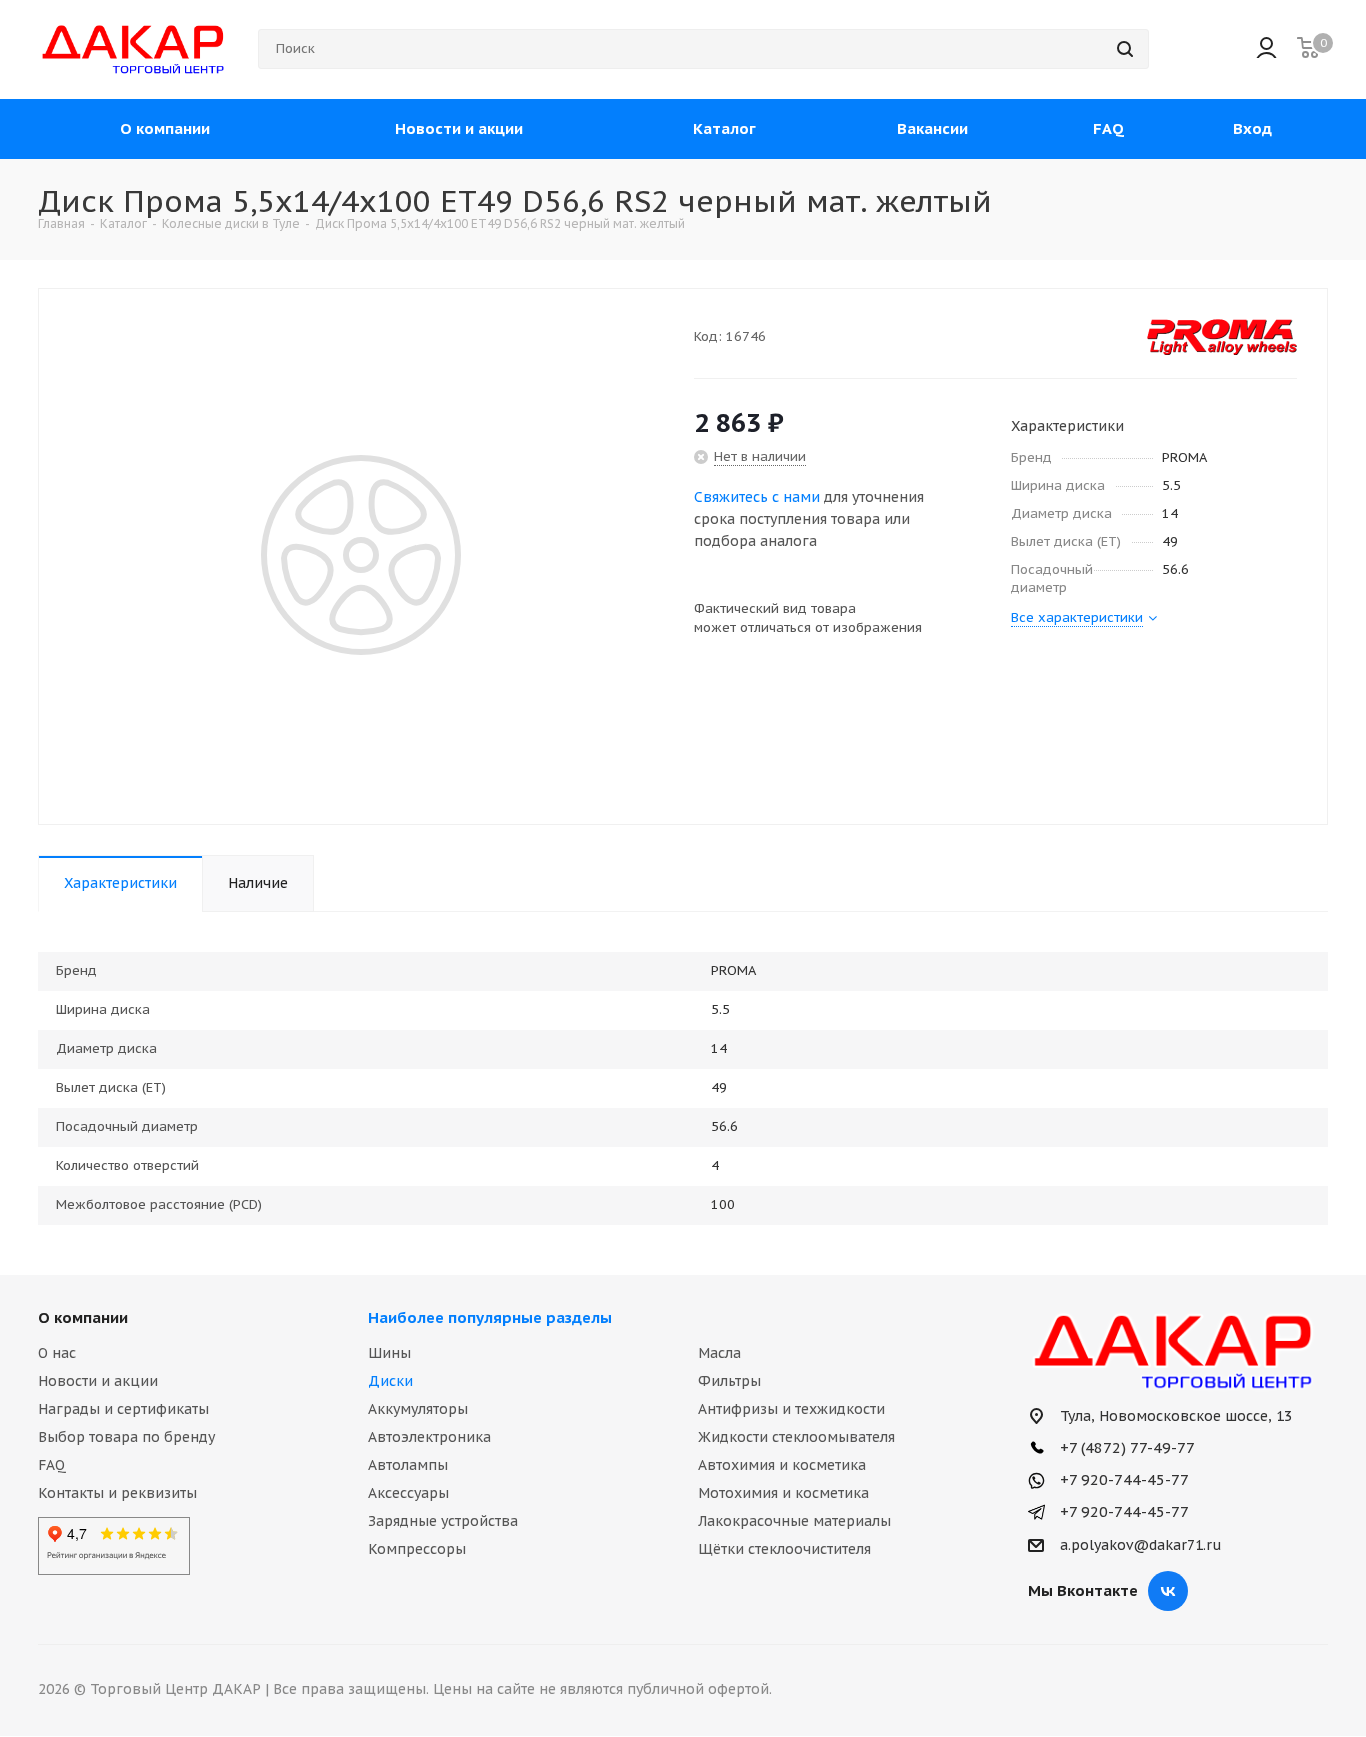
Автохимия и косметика (782, 1465)
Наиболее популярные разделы (490, 1317)
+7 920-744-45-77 (1122, 1479)
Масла (719, 1353)
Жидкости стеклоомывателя (796, 1437)
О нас (57, 1353)
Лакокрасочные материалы (794, 1521)
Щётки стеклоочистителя (784, 1549)
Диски (390, 1381)
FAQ (52, 1465)
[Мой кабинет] (1266, 49)
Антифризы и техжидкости (791, 1409)
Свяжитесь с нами (757, 497)
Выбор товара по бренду (126, 1437)
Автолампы (408, 1465)
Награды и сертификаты (123, 1409)
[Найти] (1125, 49)
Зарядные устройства (443, 1521)
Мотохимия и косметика (783, 1493)
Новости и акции (98, 1381)
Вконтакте (1168, 1591)
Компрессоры (417, 1549)
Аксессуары (408, 1493)
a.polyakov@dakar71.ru (1141, 1545)
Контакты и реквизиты (117, 1493)
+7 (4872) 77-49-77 (1125, 1447)
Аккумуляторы (418, 1409)
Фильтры (729, 1381)
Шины (389, 1353)
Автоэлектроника (429, 1437)
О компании (83, 1317)
